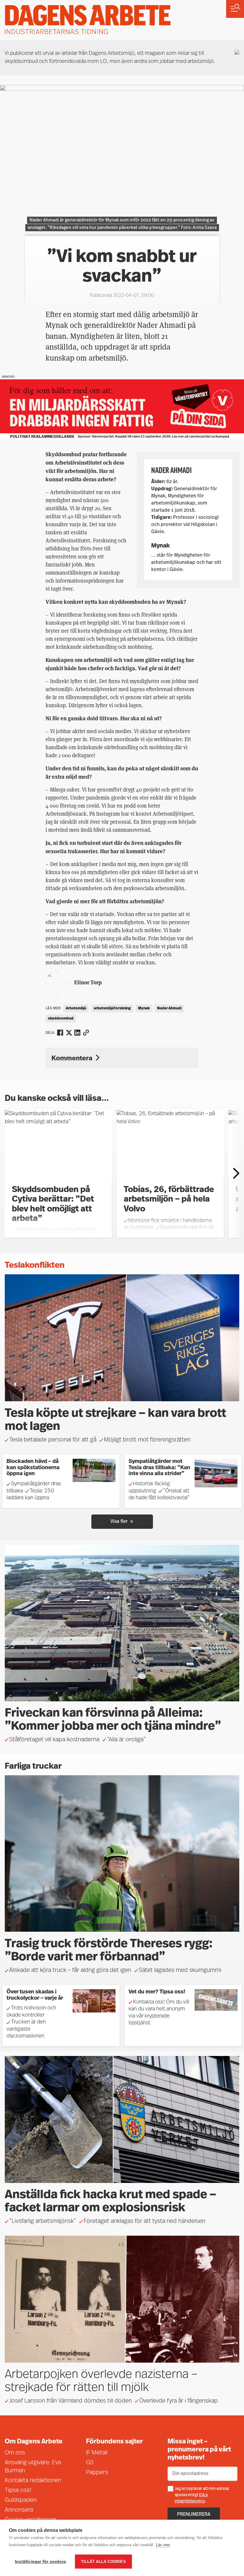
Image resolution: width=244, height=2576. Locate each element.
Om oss (15, 2453)
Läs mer (163, 2545)
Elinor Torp (88, 982)
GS (90, 2463)
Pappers (97, 2473)
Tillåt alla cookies (103, 2562)
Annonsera (19, 2510)
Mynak (144, 1008)
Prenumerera (194, 2515)
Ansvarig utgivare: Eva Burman (33, 2467)
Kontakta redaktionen (33, 2481)
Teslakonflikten (35, 1266)
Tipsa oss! (18, 2490)
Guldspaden (21, 2500)
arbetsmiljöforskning (112, 1008)
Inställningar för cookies (40, 2562)
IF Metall (97, 2453)
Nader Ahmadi (169, 1008)
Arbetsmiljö (76, 1008)
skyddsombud (61, 1019)
